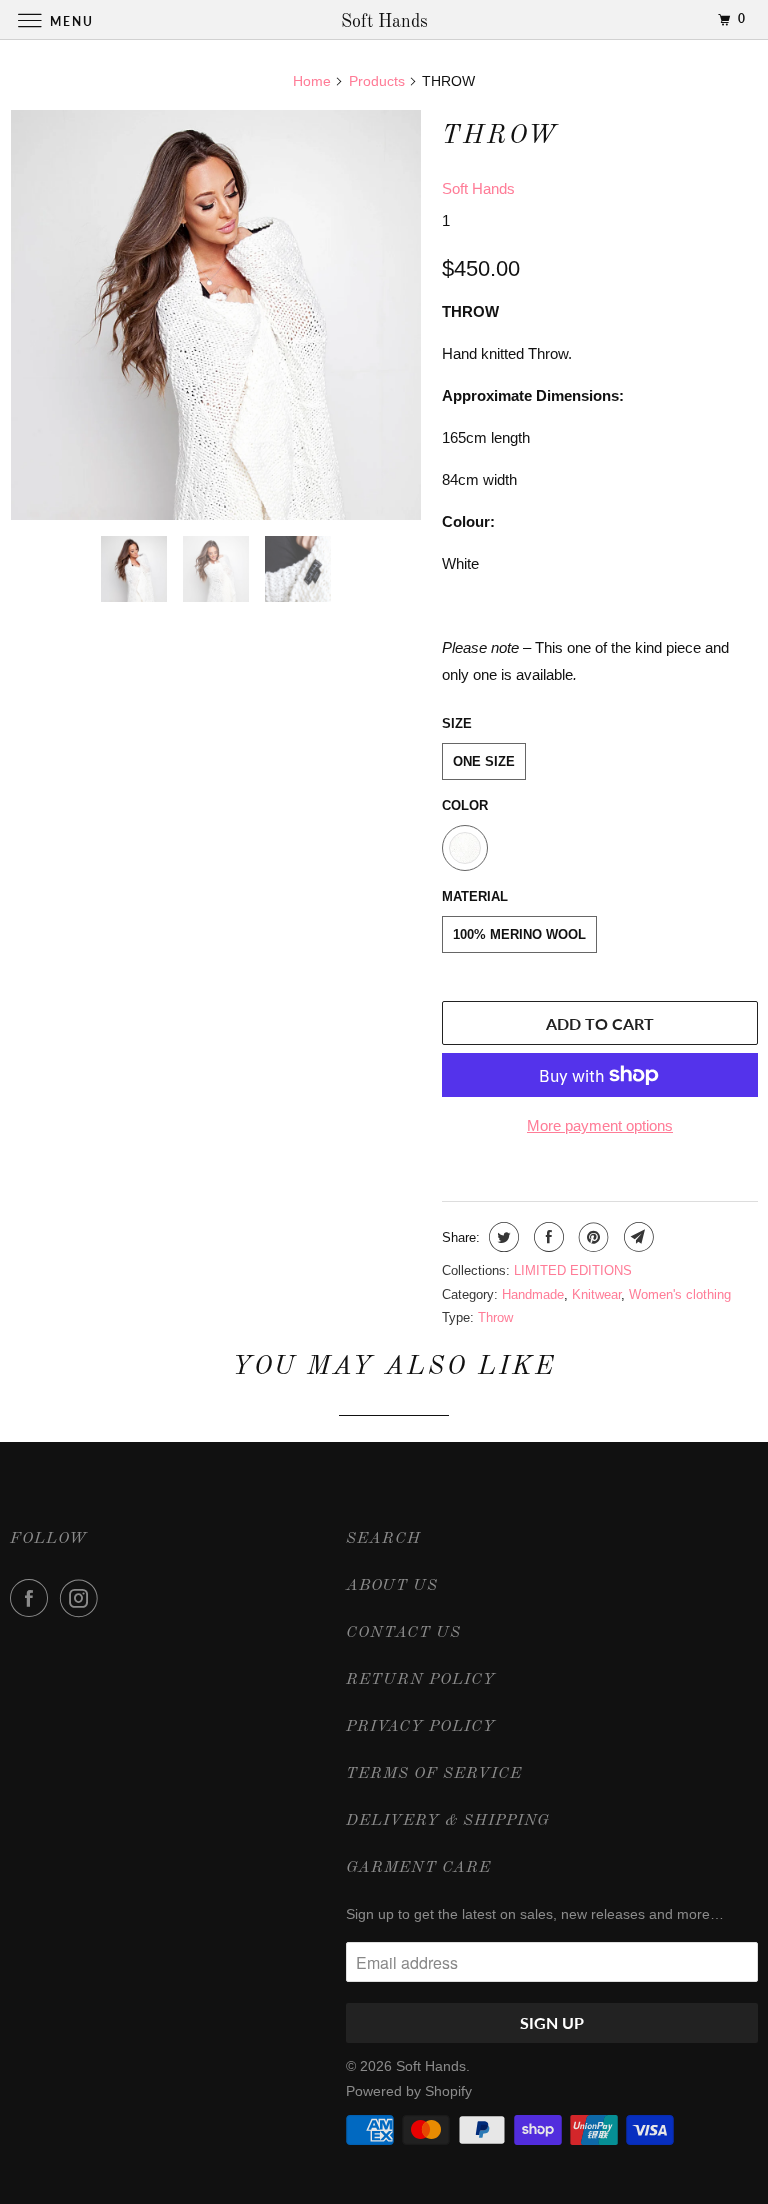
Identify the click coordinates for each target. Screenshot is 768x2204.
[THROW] (216, 315)
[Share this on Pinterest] (591, 1237)
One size (484, 761)
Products (377, 81)
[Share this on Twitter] (501, 1237)
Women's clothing (680, 1294)
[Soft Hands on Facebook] (33, 1598)
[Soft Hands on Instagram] (83, 1598)
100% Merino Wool (519, 934)
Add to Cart (600, 1023)
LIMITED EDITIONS (573, 1270)
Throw (495, 1317)
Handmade (533, 1294)
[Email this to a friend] (636, 1237)
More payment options (600, 1125)
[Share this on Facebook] (546, 1237)
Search (383, 1539)
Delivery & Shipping (448, 1821)
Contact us (403, 1633)
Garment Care (418, 1868)
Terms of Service (434, 1774)
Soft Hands (478, 188)
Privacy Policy (421, 1727)
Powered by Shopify (409, 2091)
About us (392, 1586)
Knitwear (596, 1294)
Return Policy (421, 1680)
